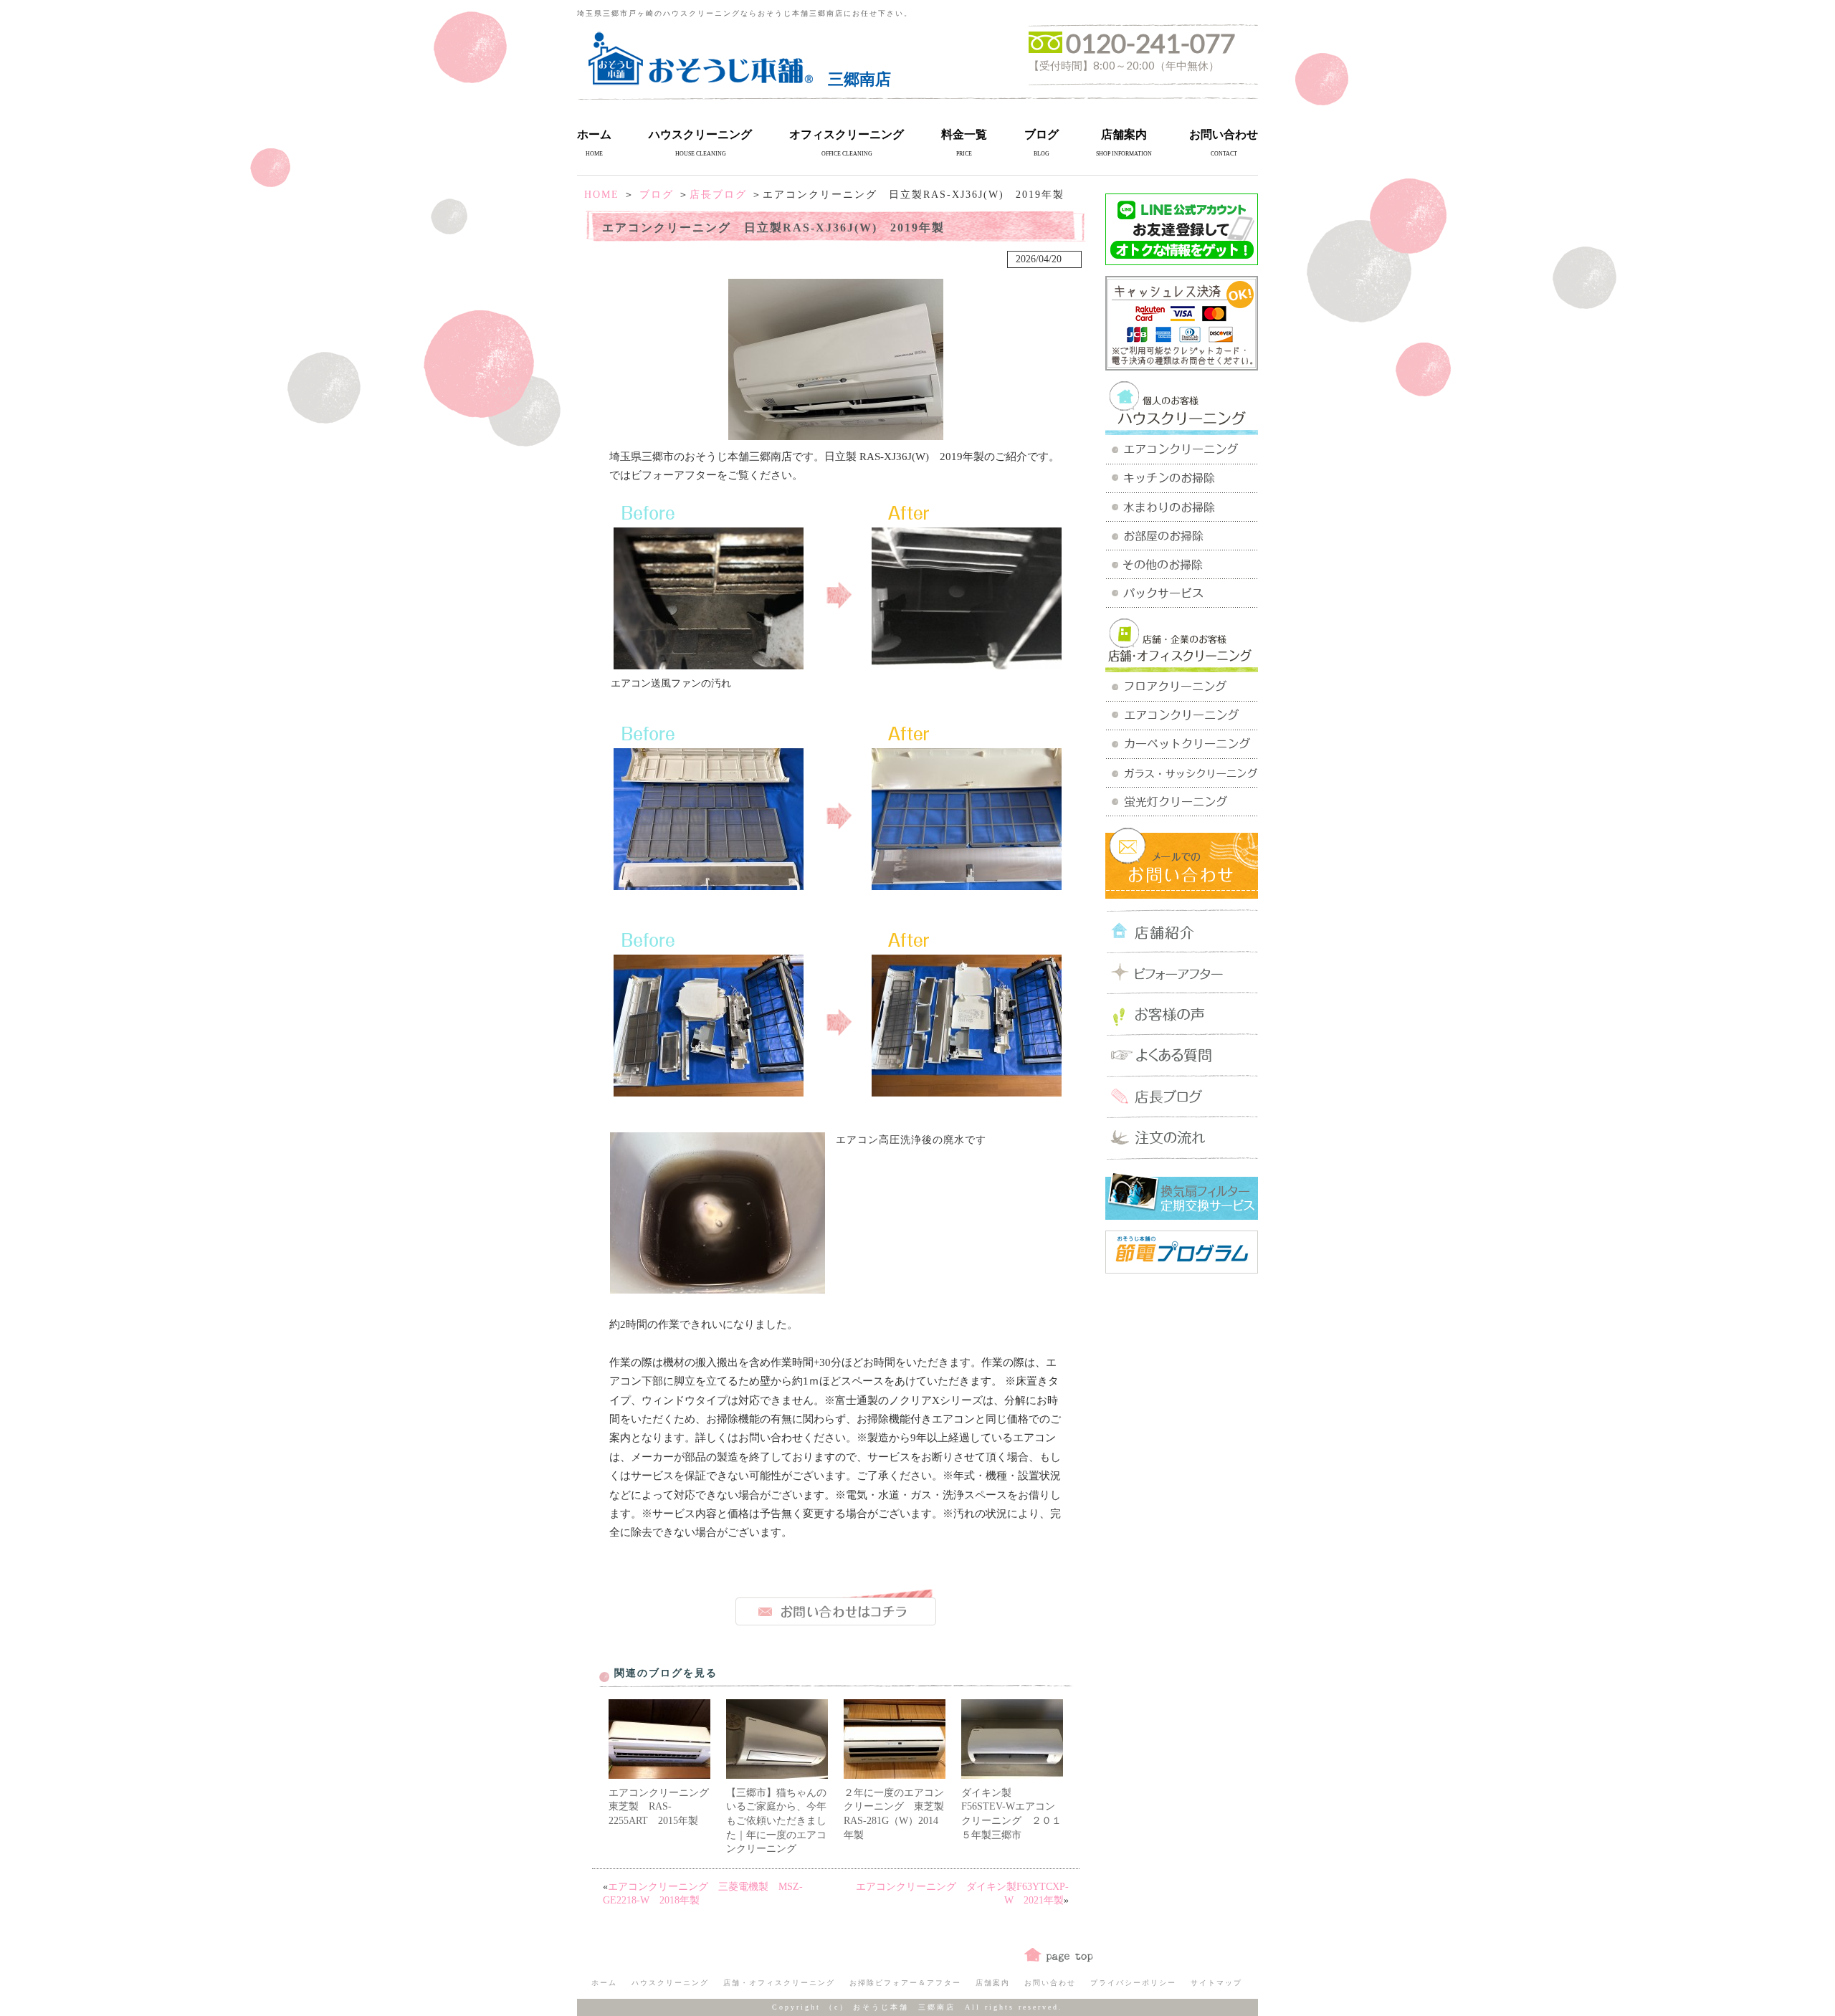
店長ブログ (718, 195)
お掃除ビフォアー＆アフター (905, 1983)
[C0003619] (709, 885)
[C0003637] (967, 885)
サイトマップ (1216, 1983)
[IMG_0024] (967, 664)
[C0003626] (718, 1288)
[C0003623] (709, 1091)
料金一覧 (964, 134)
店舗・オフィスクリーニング (779, 1983)
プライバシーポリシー (1133, 1983)
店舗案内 (1124, 134)
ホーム (594, 134)
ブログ (1042, 134)
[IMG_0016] (709, 664)
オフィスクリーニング (847, 134)
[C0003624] (967, 1091)
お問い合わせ (1224, 134)
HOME (602, 195)
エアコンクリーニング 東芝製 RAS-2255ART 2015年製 (664, 1807)
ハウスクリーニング (700, 134)
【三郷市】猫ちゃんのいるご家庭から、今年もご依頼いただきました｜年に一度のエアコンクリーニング (776, 1821)
